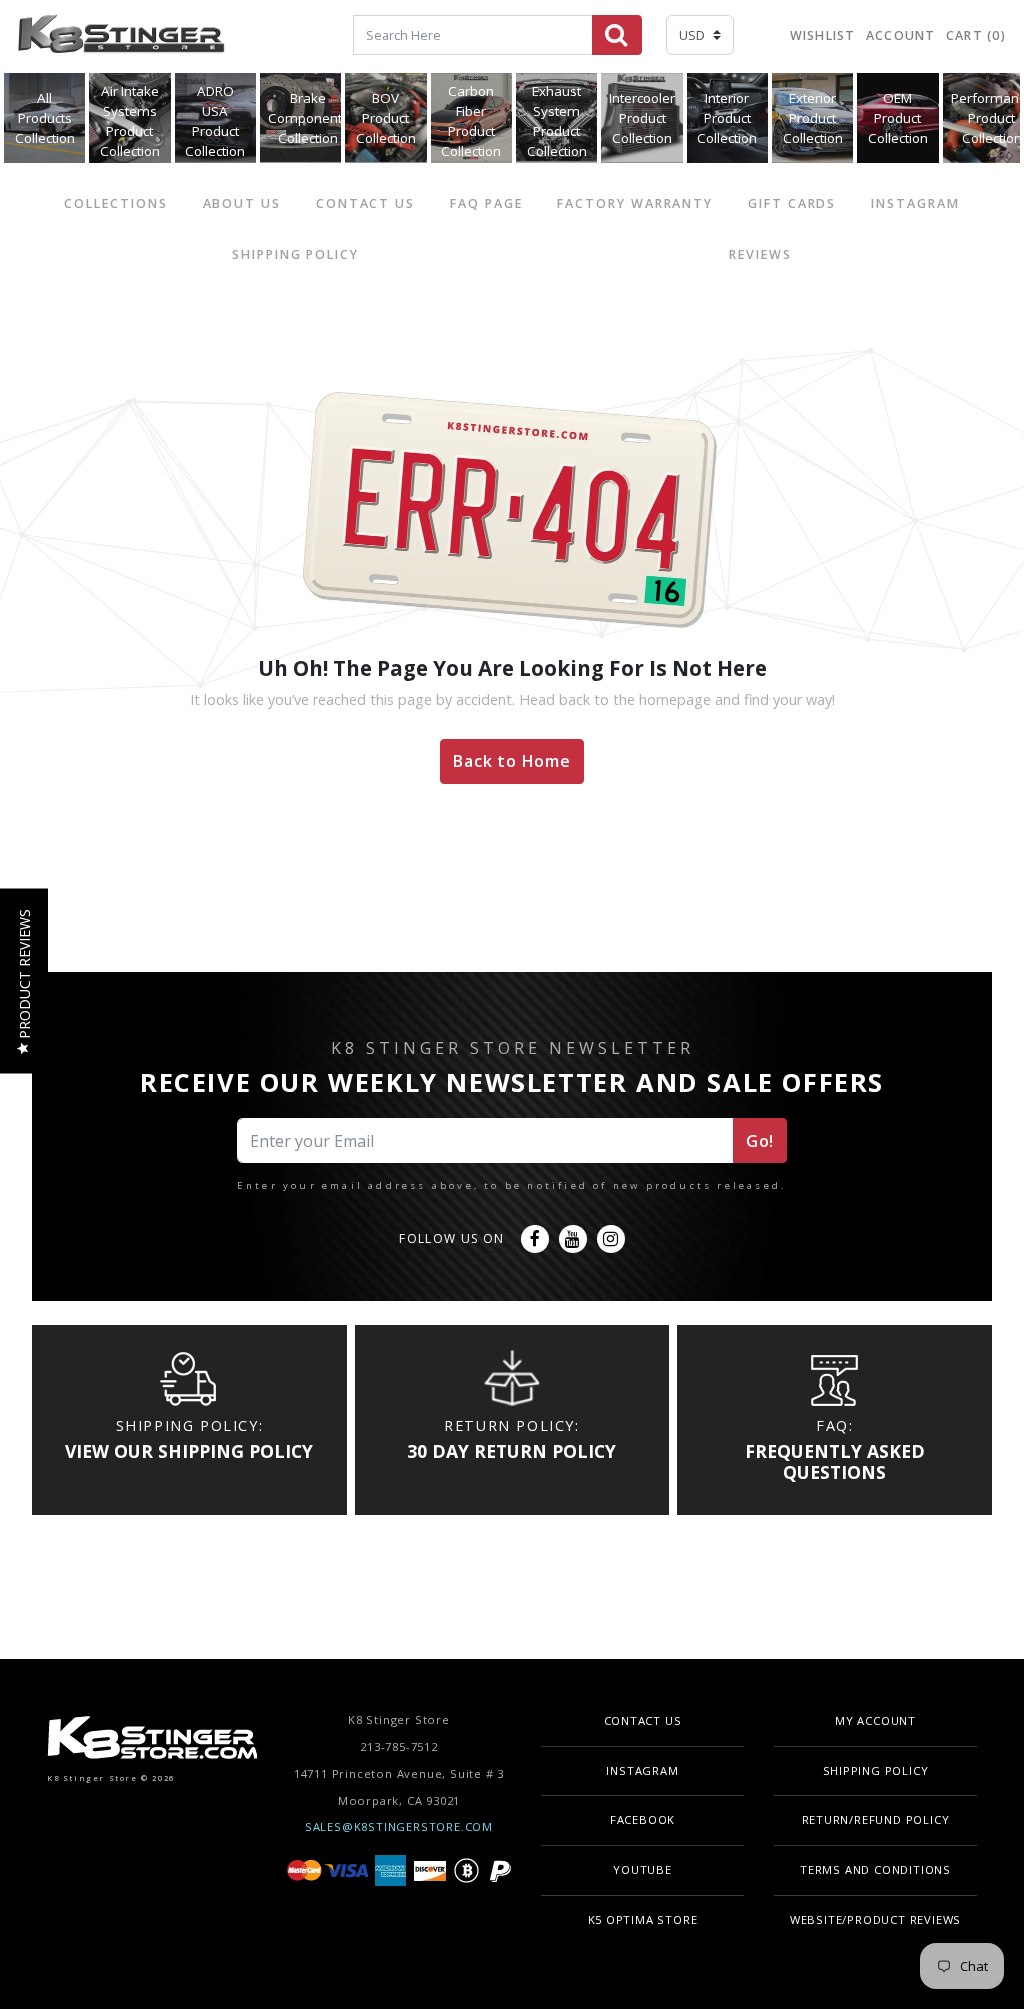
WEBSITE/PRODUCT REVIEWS (875, 1919)
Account (901, 35)
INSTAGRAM (915, 203)
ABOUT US (242, 203)
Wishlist (823, 35)
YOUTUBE (642, 1869)
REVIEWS (760, 254)
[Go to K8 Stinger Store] (121, 36)
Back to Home (512, 761)
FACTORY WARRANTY (635, 203)
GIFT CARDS (792, 203)
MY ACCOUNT (875, 1720)
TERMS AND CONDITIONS (875, 1869)
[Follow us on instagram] (611, 1239)
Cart (976, 35)
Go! (760, 1141)
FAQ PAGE (486, 203)
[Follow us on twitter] (535, 1239)
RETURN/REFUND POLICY (876, 1819)
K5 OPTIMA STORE (643, 1919)
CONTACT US (365, 203)
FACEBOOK (642, 1819)
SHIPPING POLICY (295, 254)
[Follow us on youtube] (573, 1239)
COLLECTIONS (115, 203)
